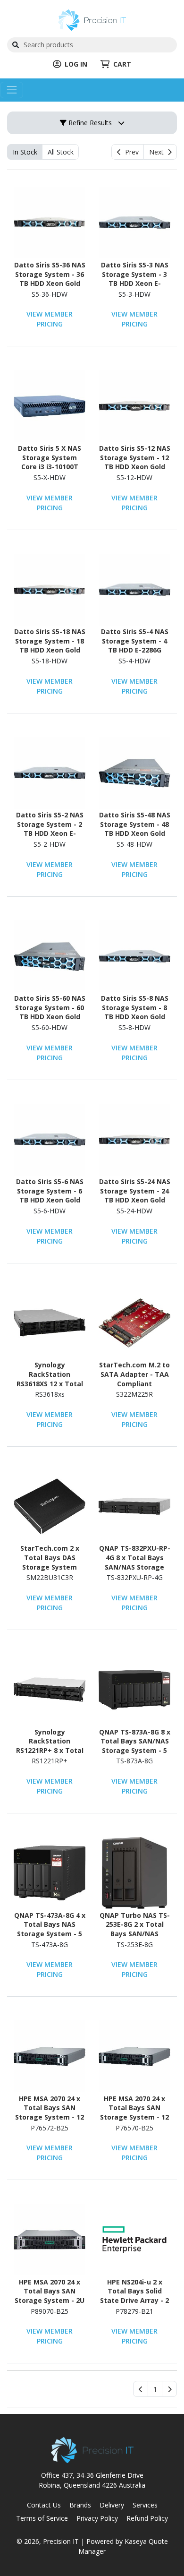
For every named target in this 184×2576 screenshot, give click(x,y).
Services (145, 2505)
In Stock (25, 152)
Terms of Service (42, 2518)
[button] (155, 2389)
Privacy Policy (97, 2518)
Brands (80, 2505)
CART (122, 64)
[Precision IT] (92, 19)
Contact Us (44, 2505)
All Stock (61, 152)
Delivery (112, 2505)
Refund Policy (147, 2518)
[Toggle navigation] (12, 90)
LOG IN (76, 64)
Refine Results (89, 123)
